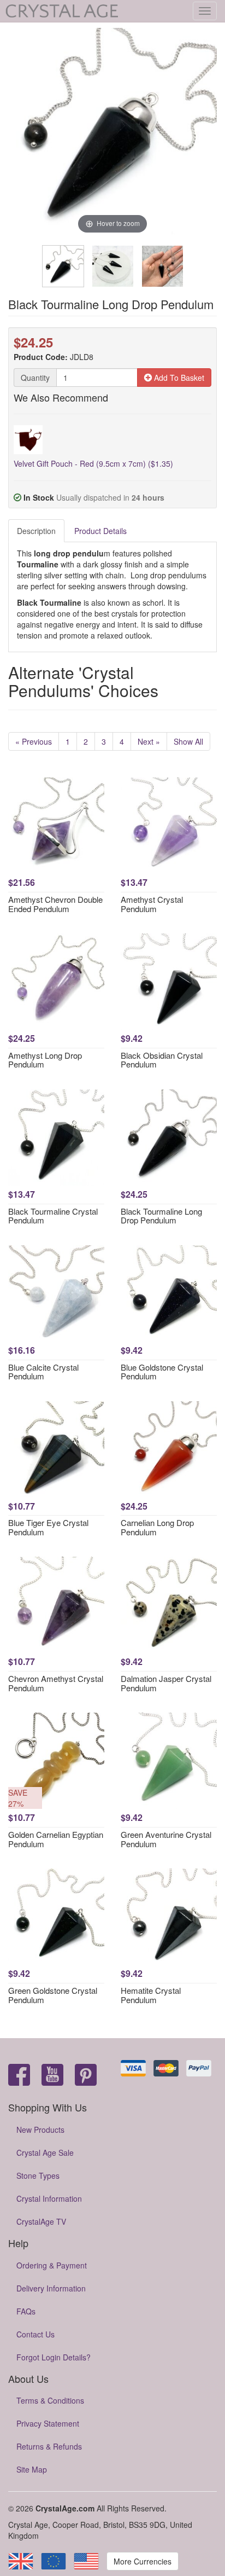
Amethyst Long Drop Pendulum (45, 1060)
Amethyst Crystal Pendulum (152, 904)
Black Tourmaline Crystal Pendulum (53, 1216)
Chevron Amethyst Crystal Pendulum (56, 1683)
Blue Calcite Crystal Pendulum (43, 1372)
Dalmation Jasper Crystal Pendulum (166, 1683)
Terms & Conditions (50, 2400)
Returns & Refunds (49, 2446)
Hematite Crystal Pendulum (151, 1995)
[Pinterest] (86, 2076)
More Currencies (143, 2561)
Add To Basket (178, 378)
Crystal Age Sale (45, 2153)
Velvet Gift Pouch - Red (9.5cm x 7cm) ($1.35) (93, 463)
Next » (149, 741)
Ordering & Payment (52, 2265)
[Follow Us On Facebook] (19, 2076)
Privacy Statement (48, 2423)
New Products (40, 2130)
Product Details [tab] (100, 531)
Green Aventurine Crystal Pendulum (166, 1839)
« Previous (34, 741)
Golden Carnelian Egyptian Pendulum (56, 1839)
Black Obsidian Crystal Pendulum (162, 1060)
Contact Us (35, 2334)
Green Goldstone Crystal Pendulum (53, 1995)
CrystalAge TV (41, 2221)
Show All (188, 741)
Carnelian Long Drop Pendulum (157, 1527)
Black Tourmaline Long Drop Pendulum (161, 1216)
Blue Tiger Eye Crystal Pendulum (48, 1527)
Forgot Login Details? (54, 2357)
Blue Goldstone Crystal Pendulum (162, 1372)
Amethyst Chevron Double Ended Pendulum (55, 904)
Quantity (35, 378)
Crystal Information (49, 2198)
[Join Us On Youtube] (52, 2076)
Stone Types (38, 2175)
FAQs (26, 2311)
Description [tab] (36, 531)
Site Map (32, 2469)
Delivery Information (51, 2288)
